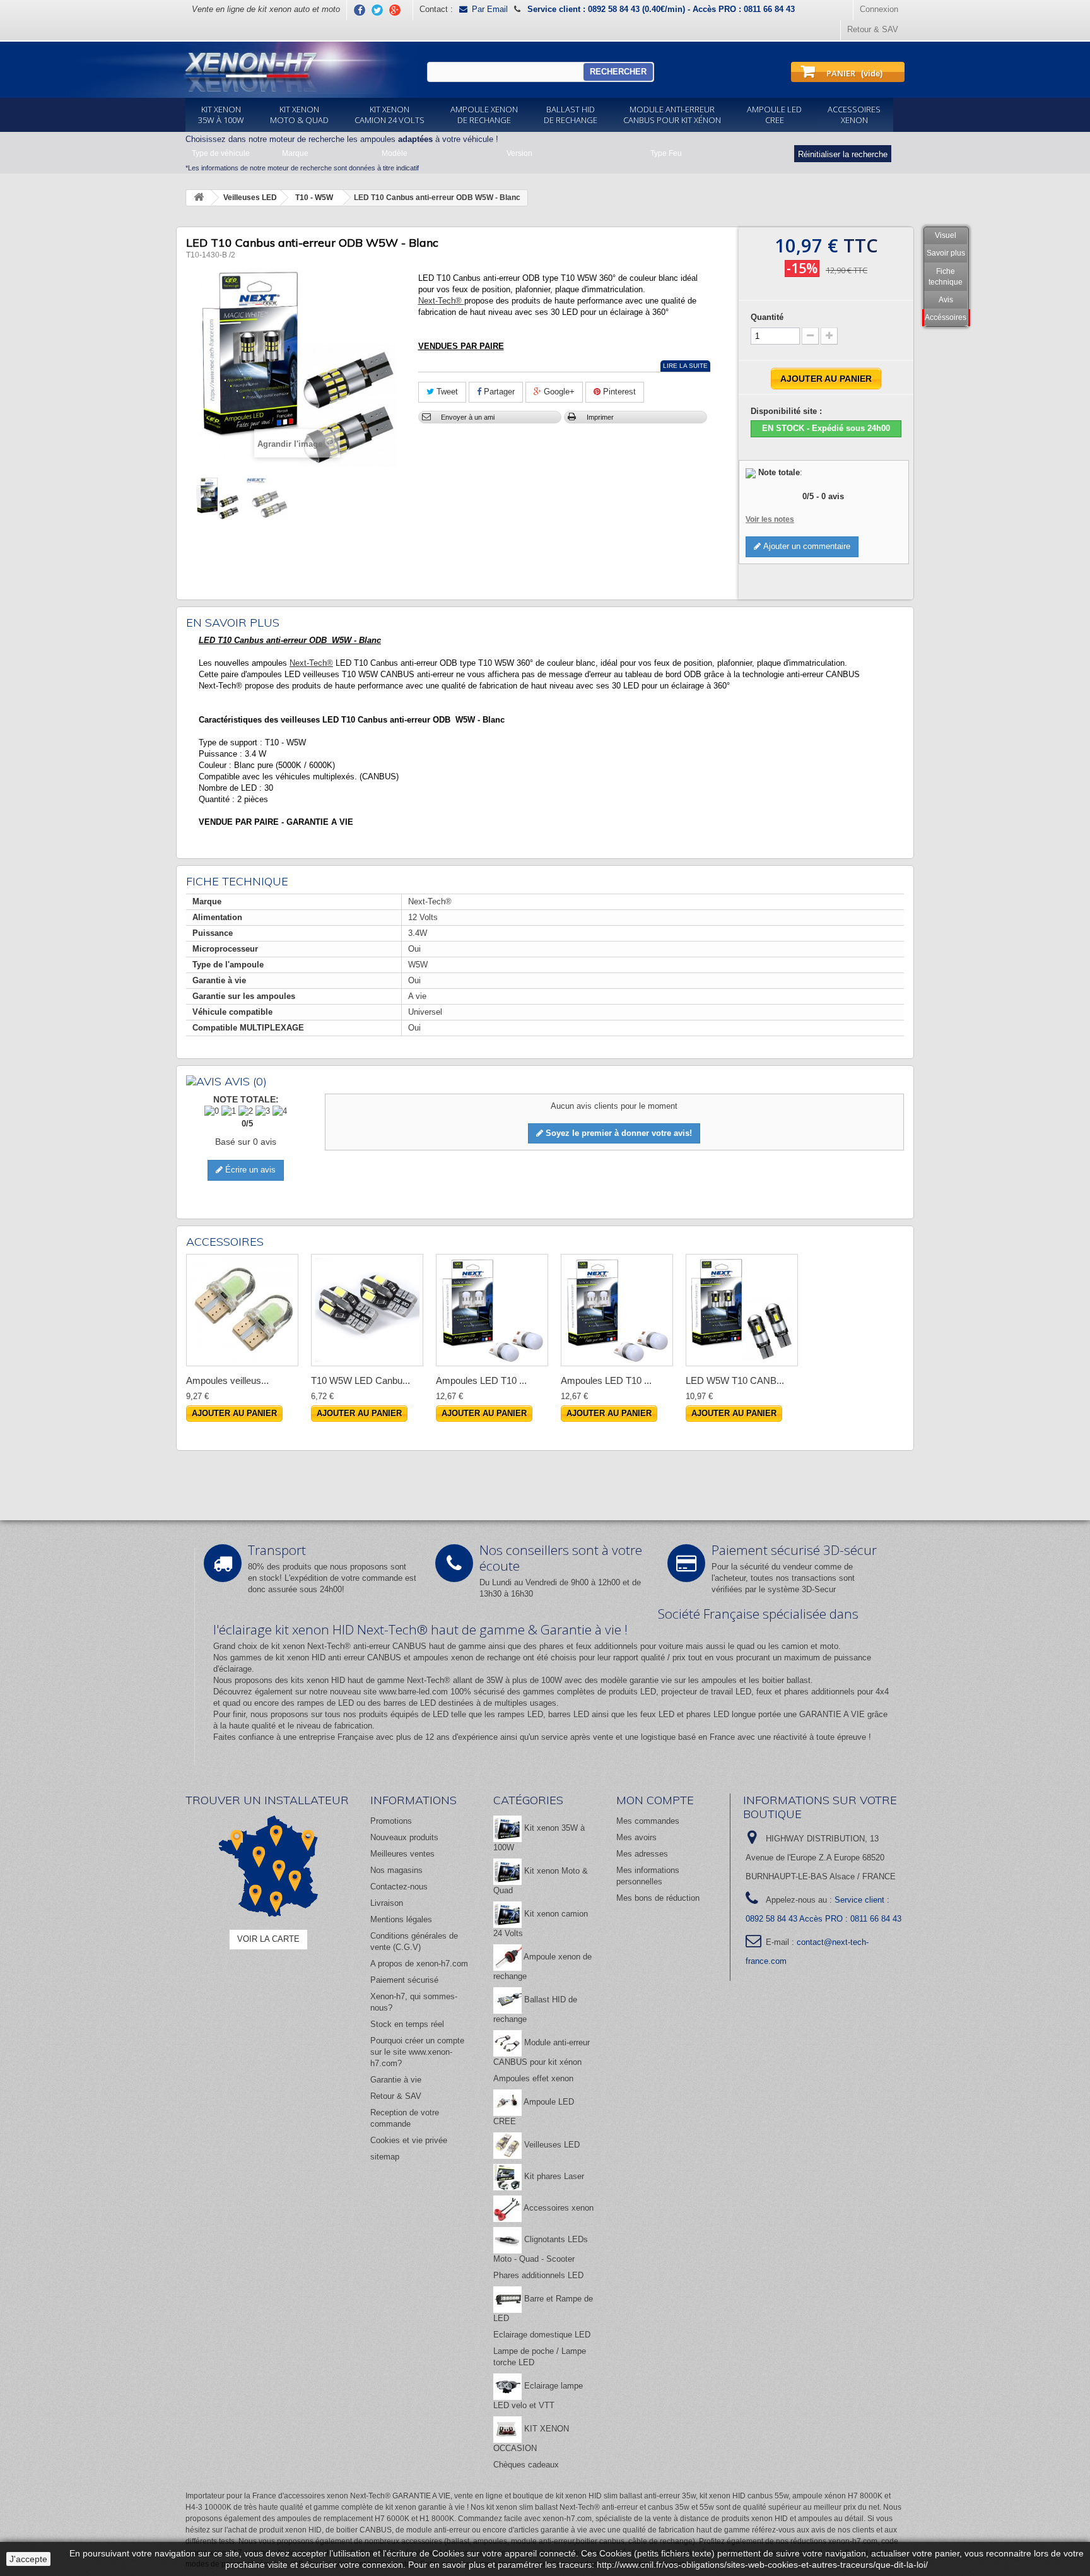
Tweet (446, 392)
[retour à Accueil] (199, 198)
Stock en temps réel (407, 2024)
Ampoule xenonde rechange (484, 115)
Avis (946, 300)
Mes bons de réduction (658, 1898)
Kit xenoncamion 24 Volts (390, 115)
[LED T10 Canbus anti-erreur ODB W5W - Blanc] (218, 499)
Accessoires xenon (558, 2208)
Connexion (879, 9)
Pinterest (618, 392)
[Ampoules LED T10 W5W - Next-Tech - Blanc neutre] (492, 1310)
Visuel (946, 235)
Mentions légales (401, 1919)
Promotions (391, 1821)
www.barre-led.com (413, 1692)
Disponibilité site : (786, 411)
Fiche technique (946, 277)
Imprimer (600, 417)
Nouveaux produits (404, 1837)
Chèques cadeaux (526, 2465)
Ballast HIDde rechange (571, 115)
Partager (498, 392)
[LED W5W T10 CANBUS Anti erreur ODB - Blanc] (742, 1310)
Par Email (490, 9)
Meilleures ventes (402, 1854)
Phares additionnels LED (538, 2275)
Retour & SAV (873, 29)
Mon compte (655, 1800)
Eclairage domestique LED (542, 2335)
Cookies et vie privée (409, 2140)
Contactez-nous (399, 1887)
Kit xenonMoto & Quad (299, 115)
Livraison (387, 1903)
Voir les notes (770, 519)
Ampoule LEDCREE (774, 115)
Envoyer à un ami (468, 417)
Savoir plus (946, 253)
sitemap (385, 2157)
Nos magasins (396, 1870)
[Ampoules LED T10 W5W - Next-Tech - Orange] (617, 1310)
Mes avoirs (636, 1837)
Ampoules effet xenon (533, 2078)
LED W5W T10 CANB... (735, 1380)
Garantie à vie (396, 2080)
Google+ (558, 392)
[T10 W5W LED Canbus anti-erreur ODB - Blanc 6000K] (367, 1310)
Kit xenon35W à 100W (221, 115)
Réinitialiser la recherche (843, 154)
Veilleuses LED (551, 2145)
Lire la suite (685, 366)
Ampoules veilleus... (227, 1380)
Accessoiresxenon (854, 115)
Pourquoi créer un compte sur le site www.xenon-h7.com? (417, 2052)
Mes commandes (648, 1821)
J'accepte (28, 2559)
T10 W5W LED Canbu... (360, 1380)
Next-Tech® (441, 301)
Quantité (767, 317)
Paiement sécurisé (404, 1980)
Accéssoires (946, 317)
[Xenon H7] (240, 70)
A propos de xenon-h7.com (419, 1964)
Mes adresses (642, 1854)
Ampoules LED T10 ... (481, 1380)
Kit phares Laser (553, 2176)
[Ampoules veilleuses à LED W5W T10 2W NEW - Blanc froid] (242, 1310)
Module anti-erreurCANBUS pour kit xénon (672, 115)
